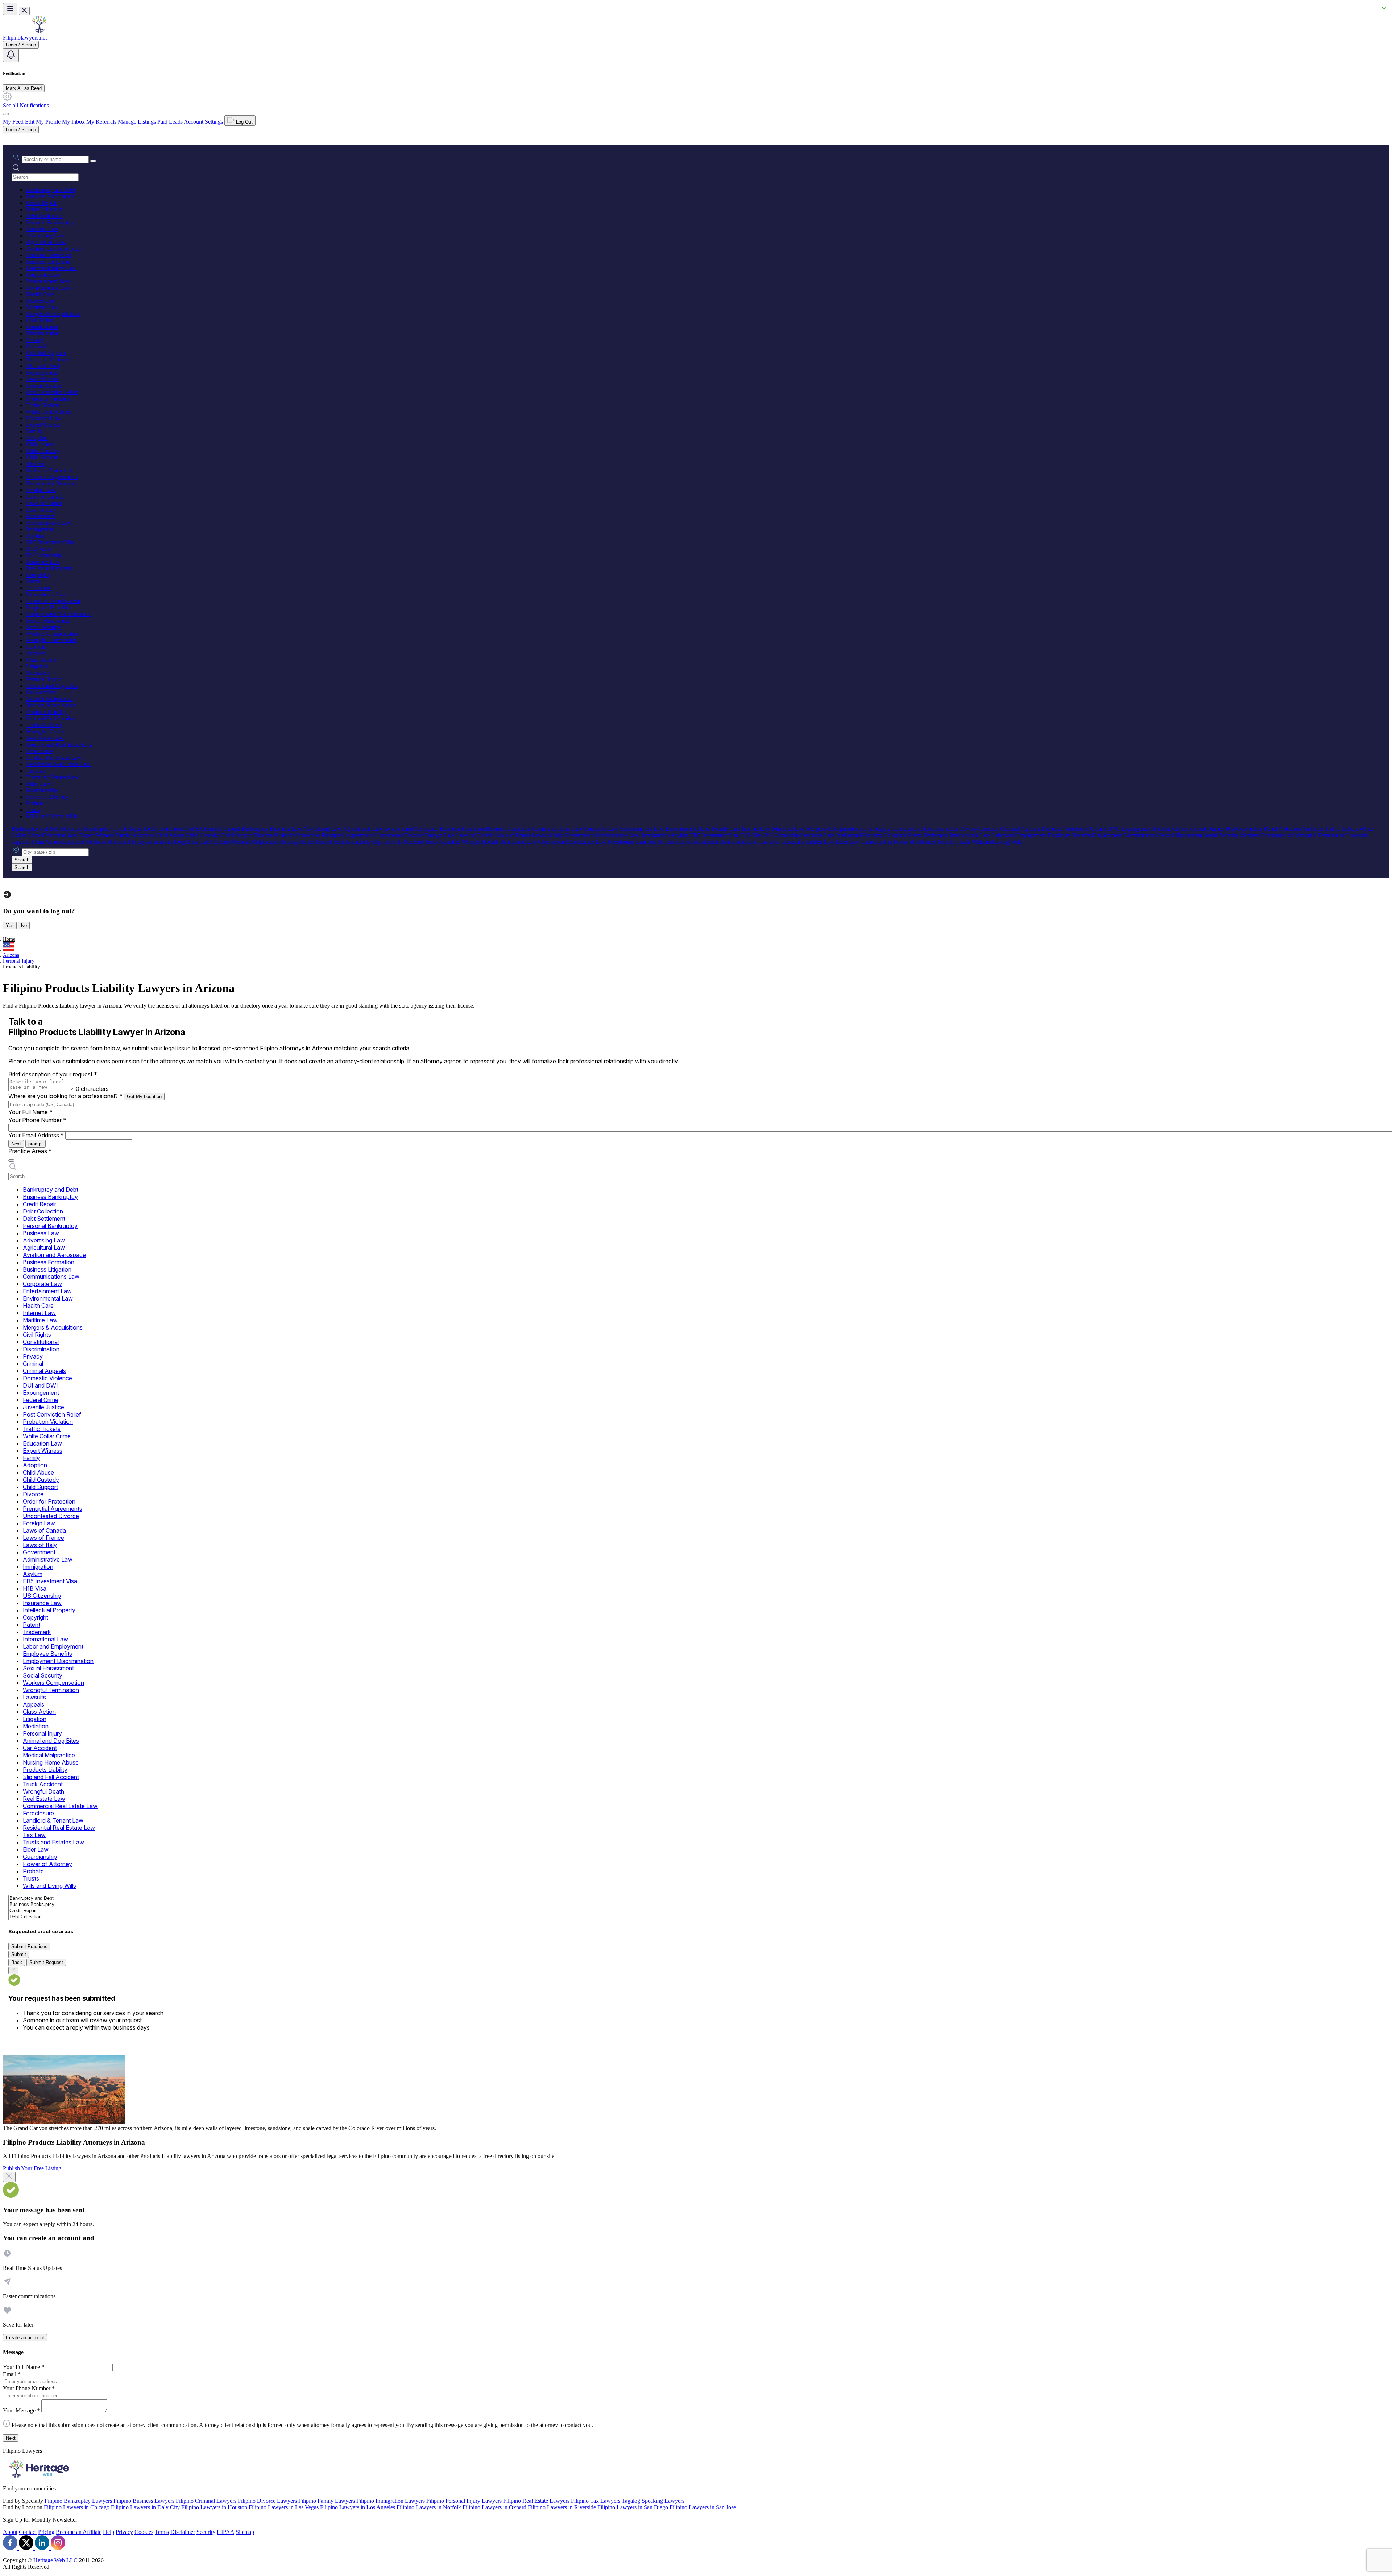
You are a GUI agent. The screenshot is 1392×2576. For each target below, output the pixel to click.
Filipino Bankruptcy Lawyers (78, 2501)
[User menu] (6, 114)
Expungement (42, 373)
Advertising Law (45, 235)
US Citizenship (43, 555)
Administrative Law (49, 523)
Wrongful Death (45, 731)
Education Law (44, 418)
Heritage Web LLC (55, 2560)
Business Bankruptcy (50, 196)
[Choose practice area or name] (93, 161)
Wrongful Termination (51, 640)
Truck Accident (44, 725)
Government (40, 516)
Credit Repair (42, 203)
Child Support (42, 457)
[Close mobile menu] (24, 11)
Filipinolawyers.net (25, 38)
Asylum (35, 536)
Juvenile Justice (44, 386)
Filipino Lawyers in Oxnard (494, 2507)
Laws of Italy (41, 510)
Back (17, 1962)
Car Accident (41, 692)
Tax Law (36, 771)
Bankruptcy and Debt (51, 190)
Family (34, 431)
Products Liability (46, 712)
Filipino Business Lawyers (144, 2501)
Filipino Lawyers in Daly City (145, 2507)
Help (109, 2532)
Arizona (11, 955)
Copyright (38, 575)
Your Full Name (30, 1112)
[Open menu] (10, 9)
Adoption (37, 438)
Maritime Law (42, 307)
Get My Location (144, 1097)
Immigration (40, 529)
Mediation (38, 673)
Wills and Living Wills (52, 816)
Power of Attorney (47, 797)
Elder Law (38, 784)
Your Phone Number (37, 1120)
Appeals (36, 653)
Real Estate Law (45, 738)
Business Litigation (48, 262)
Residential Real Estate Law (58, 764)
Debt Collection (44, 209)
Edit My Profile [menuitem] (43, 122)
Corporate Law (43, 275)
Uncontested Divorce (50, 483)
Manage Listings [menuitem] (137, 122)
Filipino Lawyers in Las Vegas (284, 2507)
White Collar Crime (49, 412)
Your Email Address (36, 1135)
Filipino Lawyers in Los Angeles (358, 2507)
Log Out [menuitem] (244, 122)
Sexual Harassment (48, 621)
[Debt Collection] (40, 1917)
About (10, 2532)
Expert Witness (43, 425)
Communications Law (51, 268)
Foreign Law (41, 490)
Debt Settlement (44, 216)
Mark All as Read (24, 88)
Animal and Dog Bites (52, 686)
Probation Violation (48, 399)
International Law (46, 594)
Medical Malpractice (49, 699)
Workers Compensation (53, 634)
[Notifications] (11, 55)
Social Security (43, 627)
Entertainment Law (48, 281)
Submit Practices (29, 1946)
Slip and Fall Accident (51, 718)
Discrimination (43, 333)
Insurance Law (43, 562)
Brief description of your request (53, 1074)
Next (16, 1144)
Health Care (40, 294)
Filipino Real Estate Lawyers (536, 2501)
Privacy (35, 340)
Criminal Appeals (46, 353)
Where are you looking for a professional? (65, 1096)
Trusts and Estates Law (53, 777)
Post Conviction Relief (52, 392)
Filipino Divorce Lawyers (267, 2501)
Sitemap (245, 2532)
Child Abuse (40, 444)
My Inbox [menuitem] (73, 122)
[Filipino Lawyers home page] (39, 31)
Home (9, 939)
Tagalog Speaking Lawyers (653, 2501)
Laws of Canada (45, 497)
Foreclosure (40, 751)
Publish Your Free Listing (32, 2168)
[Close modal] (9, 2177)
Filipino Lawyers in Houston (214, 2507)
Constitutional (42, 327)
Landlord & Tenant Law (54, 758)
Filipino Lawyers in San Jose (703, 2507)
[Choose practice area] (11, 1161)
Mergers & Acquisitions (53, 314)
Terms (162, 2532)
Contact (28, 2532)
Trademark (38, 588)
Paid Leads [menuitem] (170, 122)
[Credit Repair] (40, 1911)
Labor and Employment (53, 601)
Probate (35, 803)
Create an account (25, 2338)
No (24, 925)
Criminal (36, 346)
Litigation (37, 666)
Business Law (42, 229)
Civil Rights (40, 320)
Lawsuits (36, 647)
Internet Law (41, 301)
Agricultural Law (46, 242)
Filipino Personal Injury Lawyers (464, 2501)
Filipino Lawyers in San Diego (633, 2507)
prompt (36, 1144)
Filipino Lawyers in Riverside (562, 2507)
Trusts (33, 810)
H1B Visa (38, 549)
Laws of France (44, 503)
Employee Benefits (48, 607)
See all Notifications (26, 105)
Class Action (41, 660)
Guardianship (42, 790)
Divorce (35, 464)
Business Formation (49, 255)
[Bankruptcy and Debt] (40, 1899)
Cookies (144, 2532)
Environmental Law (49, 288)
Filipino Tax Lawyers (596, 2501)
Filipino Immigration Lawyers (391, 2501)
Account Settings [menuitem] (203, 122)
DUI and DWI (43, 366)
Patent (33, 581)
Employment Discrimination (58, 614)
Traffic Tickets (43, 405)
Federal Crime (42, 379)
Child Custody (43, 451)
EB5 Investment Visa (50, 542)
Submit (19, 1954)
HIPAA (225, 2532)
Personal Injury (43, 679)
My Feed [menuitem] (13, 122)
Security (206, 2532)
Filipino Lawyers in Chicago (77, 2507)
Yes (10, 925)
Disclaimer (183, 2532)
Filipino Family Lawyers (327, 2501)
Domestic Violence (48, 359)
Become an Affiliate (79, 2532)
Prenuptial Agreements (52, 477)
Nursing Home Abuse (51, 705)
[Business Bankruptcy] (40, 1905)
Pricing (46, 2532)
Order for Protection (49, 470)
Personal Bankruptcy (50, 222)
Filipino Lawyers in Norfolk (429, 2507)
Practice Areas (30, 1151)
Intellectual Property (49, 568)
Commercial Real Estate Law (60, 745)
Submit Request (46, 1962)
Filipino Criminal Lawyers (206, 2501)
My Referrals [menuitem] (101, 122)
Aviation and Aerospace (53, 249)
